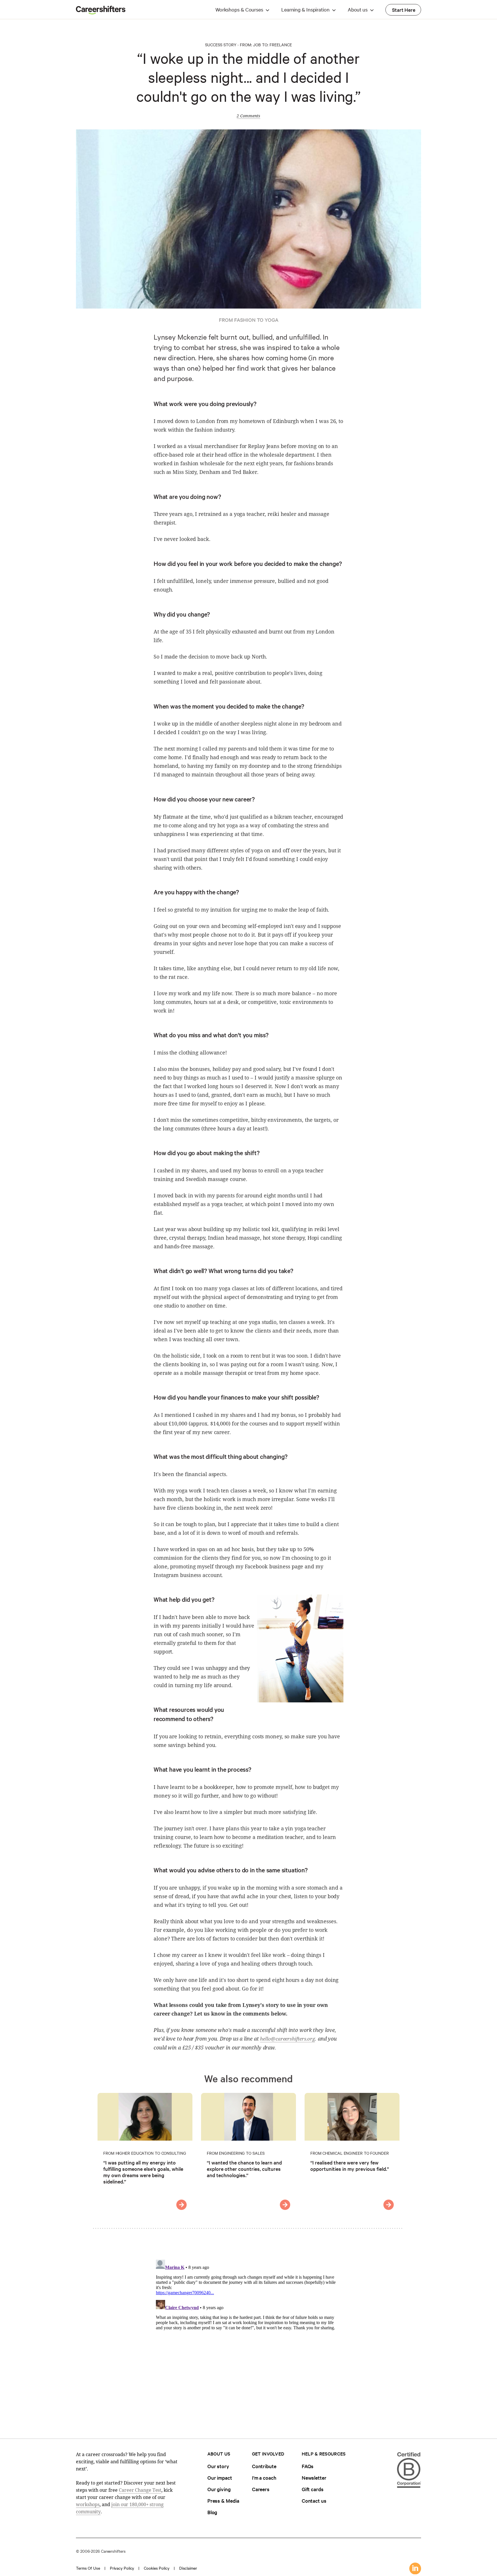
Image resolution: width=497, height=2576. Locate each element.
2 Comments (248, 116)
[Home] (101, 13)
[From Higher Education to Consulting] (181, 2205)
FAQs (308, 2466)
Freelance (281, 45)
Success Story (221, 45)
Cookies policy (157, 2568)
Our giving (219, 2489)
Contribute (264, 2466)
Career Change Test (140, 2490)
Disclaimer (188, 2568)
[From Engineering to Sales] (285, 2205)
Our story (218, 2466)
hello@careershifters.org (287, 2039)
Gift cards (313, 2489)
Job (257, 45)
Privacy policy (122, 2568)
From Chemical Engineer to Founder (350, 2153)
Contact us (314, 2501)
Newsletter (314, 2478)
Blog (212, 2512)
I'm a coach (264, 2478)
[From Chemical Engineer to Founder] (389, 2205)
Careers (261, 2489)
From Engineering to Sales (236, 2153)
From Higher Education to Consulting (145, 2153)
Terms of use (88, 2568)
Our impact (220, 2478)
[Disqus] (248, 2329)
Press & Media (223, 2501)
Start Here (404, 10)
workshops (88, 2504)
